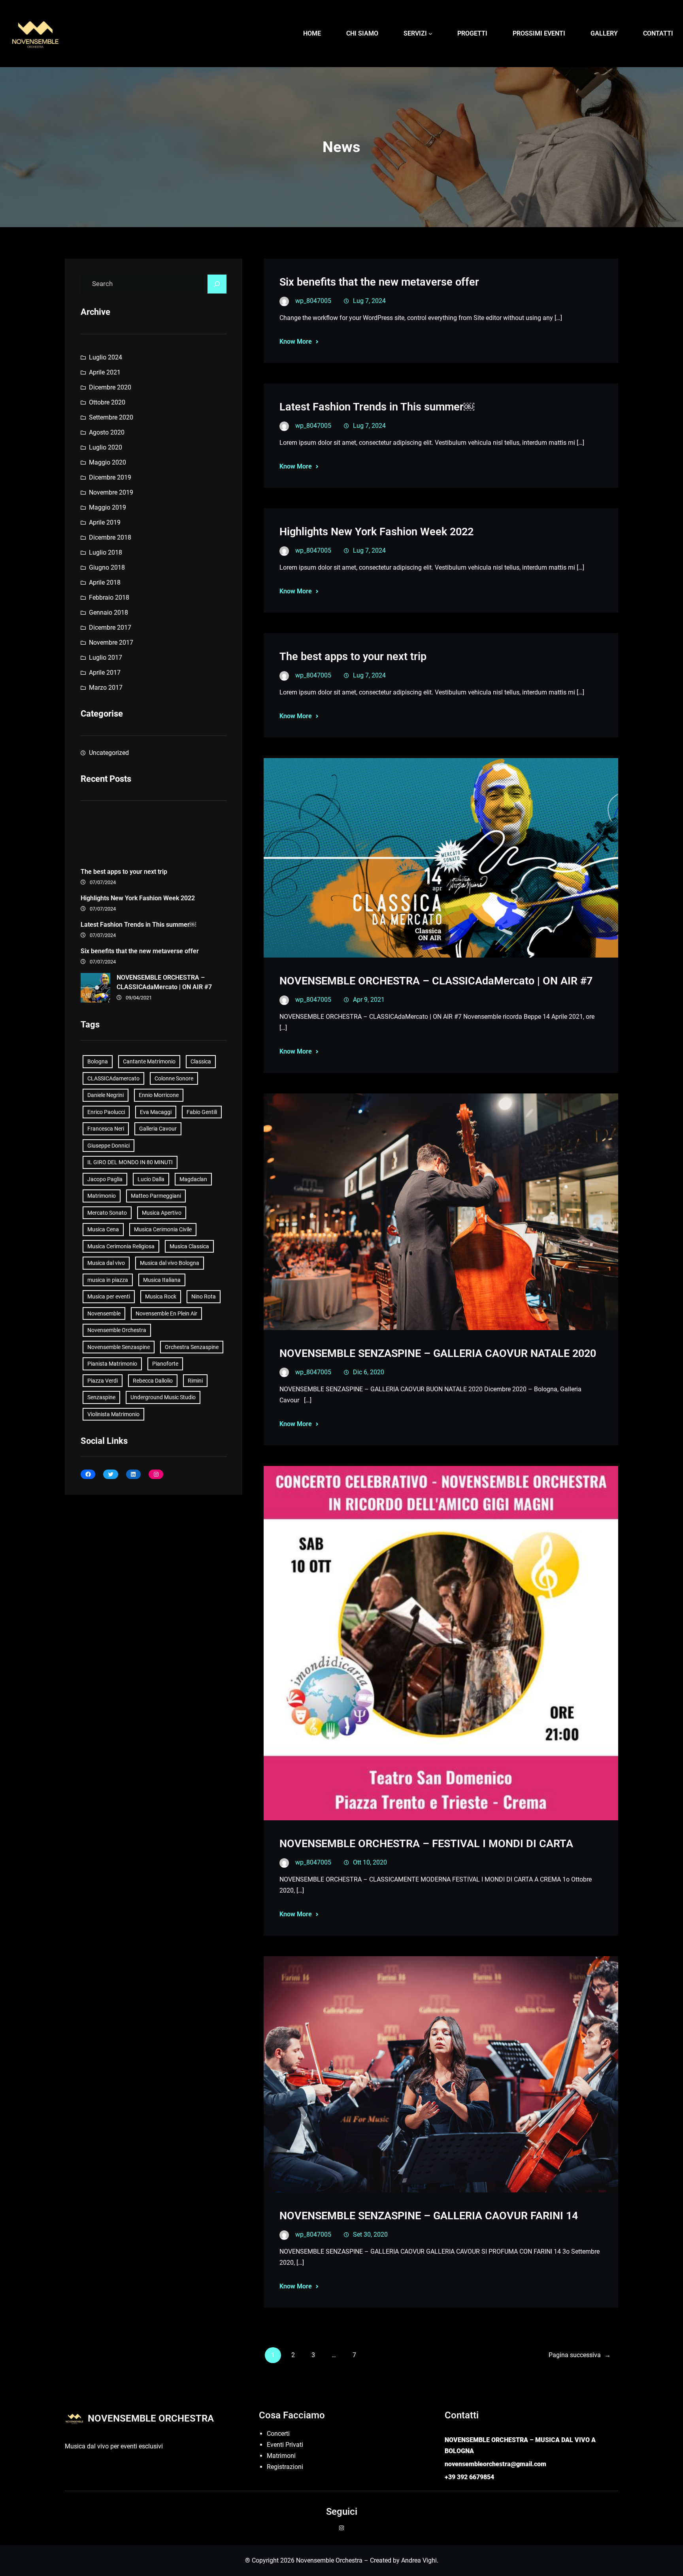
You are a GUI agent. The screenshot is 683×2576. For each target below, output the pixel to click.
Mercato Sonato (107, 1213)
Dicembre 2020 (110, 387)
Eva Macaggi (156, 1112)
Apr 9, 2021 (369, 1000)
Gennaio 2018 (108, 612)
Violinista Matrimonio (113, 1414)
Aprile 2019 (105, 522)
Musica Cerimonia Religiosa (121, 1246)
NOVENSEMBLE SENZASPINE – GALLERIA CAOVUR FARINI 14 (429, 2216)
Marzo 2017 (106, 688)
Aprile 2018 (105, 582)
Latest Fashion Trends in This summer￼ (138, 925)
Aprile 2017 (105, 673)
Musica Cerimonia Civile (163, 1229)
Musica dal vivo (106, 1263)
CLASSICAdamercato (113, 1078)
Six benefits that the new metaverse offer (140, 951)
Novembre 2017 (111, 643)
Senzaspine (101, 1397)
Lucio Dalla (151, 1179)
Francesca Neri (106, 1129)
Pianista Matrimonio (112, 1364)
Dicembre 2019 (110, 477)
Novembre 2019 (111, 492)
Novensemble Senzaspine (119, 1347)
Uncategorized (109, 753)
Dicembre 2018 (110, 537)
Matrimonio (102, 1196)
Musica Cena (103, 1229)
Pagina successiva (580, 2355)
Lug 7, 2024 (369, 301)
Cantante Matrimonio (149, 1061)
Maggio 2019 (108, 507)
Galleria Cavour (158, 1129)
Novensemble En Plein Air (166, 1313)
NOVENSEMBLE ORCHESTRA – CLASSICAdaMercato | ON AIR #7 (164, 982)
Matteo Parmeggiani (156, 1196)
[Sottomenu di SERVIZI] (430, 34)
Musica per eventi (109, 1296)
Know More (296, 342)
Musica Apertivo (162, 1213)
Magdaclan (193, 1179)
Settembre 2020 (111, 417)
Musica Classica (189, 1246)
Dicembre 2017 (110, 628)
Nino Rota (204, 1296)
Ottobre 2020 (107, 402)
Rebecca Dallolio (153, 1381)
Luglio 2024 (106, 357)
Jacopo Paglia (105, 1179)
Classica (201, 1061)
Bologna (98, 1061)
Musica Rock (161, 1296)
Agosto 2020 (107, 432)
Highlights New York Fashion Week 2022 (138, 898)
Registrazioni (285, 2467)
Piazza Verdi (103, 1381)
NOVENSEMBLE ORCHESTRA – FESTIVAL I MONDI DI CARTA (426, 1844)
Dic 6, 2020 (369, 1372)
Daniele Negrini (106, 1095)
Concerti (278, 2434)
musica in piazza (108, 1280)
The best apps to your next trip (124, 872)
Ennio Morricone (159, 1095)
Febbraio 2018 (109, 597)
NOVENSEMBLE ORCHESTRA (151, 2418)
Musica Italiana (162, 1280)
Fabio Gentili (202, 1112)
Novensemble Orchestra (117, 1330)
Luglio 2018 (106, 552)
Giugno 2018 (107, 567)
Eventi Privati (285, 2445)
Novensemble (104, 1313)
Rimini (195, 1381)
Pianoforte (165, 1364)
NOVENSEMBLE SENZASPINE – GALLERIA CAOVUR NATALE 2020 (438, 1353)
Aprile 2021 (105, 372)
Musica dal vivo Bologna (170, 1263)
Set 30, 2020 (370, 2234)
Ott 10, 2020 (370, 1862)
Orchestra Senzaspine (192, 1347)
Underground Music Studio (163, 1397)
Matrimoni (281, 2456)
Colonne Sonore (174, 1078)
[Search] (217, 284)
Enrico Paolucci (106, 1112)
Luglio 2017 (106, 658)
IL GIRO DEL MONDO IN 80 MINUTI (130, 1162)
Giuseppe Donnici (108, 1146)
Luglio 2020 (106, 447)
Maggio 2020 (108, 462)
